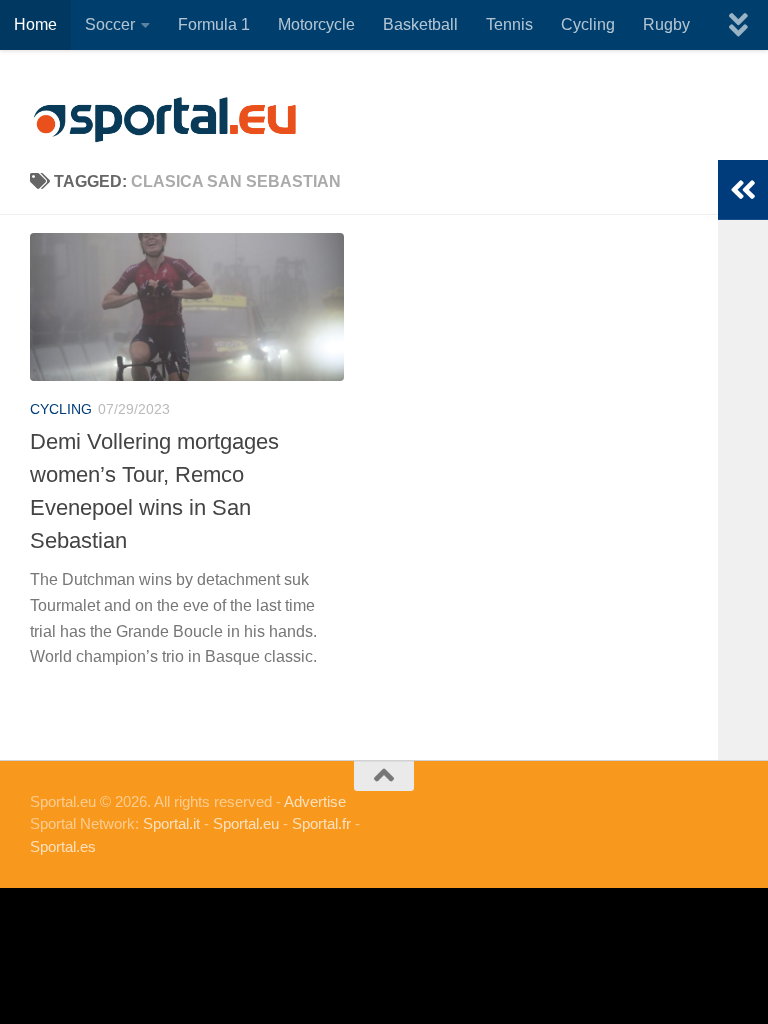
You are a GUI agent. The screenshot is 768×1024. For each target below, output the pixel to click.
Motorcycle (316, 24)
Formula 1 (214, 24)
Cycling (588, 24)
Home (35, 24)
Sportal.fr (321, 823)
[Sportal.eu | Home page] (165, 120)
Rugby (666, 24)
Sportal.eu (246, 823)
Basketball (420, 24)
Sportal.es (63, 846)
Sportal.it (171, 823)
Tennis (509, 24)
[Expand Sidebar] (743, 190)
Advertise (315, 801)
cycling (61, 409)
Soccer (110, 24)
